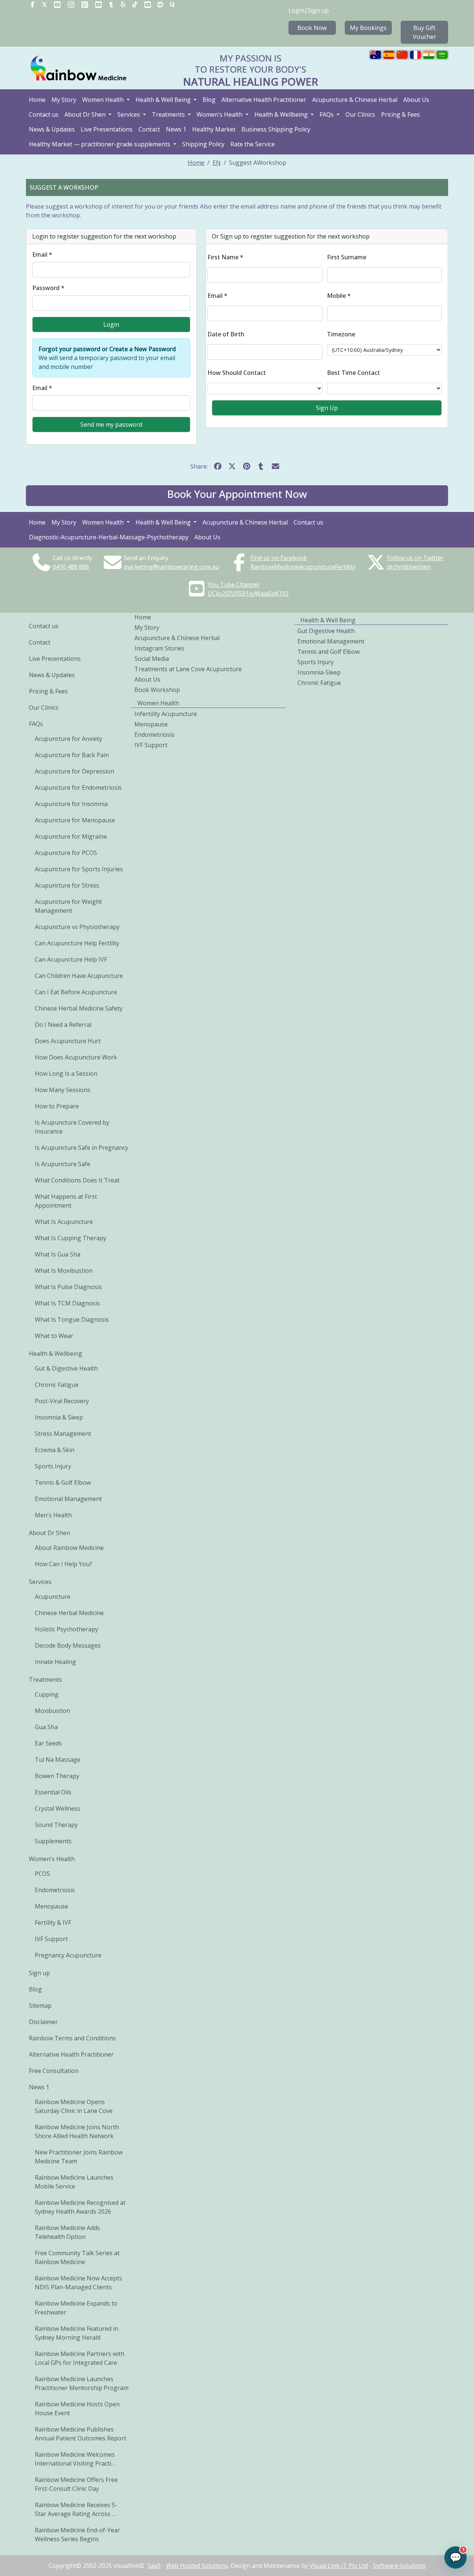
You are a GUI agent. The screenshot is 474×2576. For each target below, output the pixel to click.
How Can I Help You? (64, 1564)
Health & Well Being (164, 100)
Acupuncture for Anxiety (69, 739)
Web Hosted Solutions (197, 2566)
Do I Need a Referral (63, 1025)
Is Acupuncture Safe (63, 1164)
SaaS (154, 2566)
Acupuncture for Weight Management (68, 906)
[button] (237, 496)
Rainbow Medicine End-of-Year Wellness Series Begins (77, 2535)
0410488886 (71, 567)
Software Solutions (399, 2566)
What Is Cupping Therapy (71, 1238)
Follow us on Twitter (415, 558)
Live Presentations (107, 129)
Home (37, 100)
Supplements (53, 1841)
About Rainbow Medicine (69, 1548)
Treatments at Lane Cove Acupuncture (188, 669)
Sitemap (40, 2006)
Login (296, 10)
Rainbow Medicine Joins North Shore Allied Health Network (77, 2131)
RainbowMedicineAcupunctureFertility (303, 567)
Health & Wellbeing (282, 114)
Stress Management (63, 1434)
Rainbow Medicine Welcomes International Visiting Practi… (75, 2459)
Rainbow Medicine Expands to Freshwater (76, 2308)
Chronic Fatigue (57, 1385)
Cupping (47, 1694)
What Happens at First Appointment (66, 1201)
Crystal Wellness (58, 1808)
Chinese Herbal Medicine (69, 1613)
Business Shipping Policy (276, 129)
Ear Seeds (48, 1743)
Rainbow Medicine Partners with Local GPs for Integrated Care (80, 2358)
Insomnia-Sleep (319, 672)
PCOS (42, 1874)
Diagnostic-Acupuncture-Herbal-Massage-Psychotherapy (109, 537)
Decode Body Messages (68, 1645)
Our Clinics (360, 114)
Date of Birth (226, 334)
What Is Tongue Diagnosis (72, 1319)
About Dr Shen (86, 114)
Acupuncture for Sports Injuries (79, 869)
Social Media (152, 659)
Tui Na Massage (58, 1760)
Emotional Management (68, 1499)
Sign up (318, 10)
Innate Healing (55, 1662)
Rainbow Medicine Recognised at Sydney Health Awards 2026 (80, 2207)
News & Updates (52, 129)
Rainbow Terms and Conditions (72, 2038)
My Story (64, 100)
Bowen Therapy (57, 1776)
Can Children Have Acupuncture (79, 976)
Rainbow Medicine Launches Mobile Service (74, 2182)
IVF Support (51, 1939)
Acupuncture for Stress (67, 885)
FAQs (327, 114)
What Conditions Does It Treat (77, 1180)
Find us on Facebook (279, 558)
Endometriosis (55, 1890)
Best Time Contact (353, 373)
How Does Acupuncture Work (76, 1057)
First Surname (347, 257)
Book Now (312, 28)
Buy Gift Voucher (425, 32)
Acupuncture (53, 1597)
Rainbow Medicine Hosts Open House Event (77, 2409)
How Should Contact (237, 373)
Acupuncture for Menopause (75, 820)
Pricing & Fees (400, 114)
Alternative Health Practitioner (264, 100)
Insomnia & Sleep (59, 1417)
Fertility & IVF (53, 1923)
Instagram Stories (159, 648)
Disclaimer (43, 2022)
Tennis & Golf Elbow (63, 1482)
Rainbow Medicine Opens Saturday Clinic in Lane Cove (74, 2106)
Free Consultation (54, 2071)
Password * (48, 288)
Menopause (51, 1906)
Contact (149, 129)
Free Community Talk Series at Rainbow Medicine (77, 2257)
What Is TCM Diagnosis (67, 1303)
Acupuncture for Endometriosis (78, 788)
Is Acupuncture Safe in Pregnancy (81, 1148)
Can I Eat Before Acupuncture (76, 992)
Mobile (339, 296)
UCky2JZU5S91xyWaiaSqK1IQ (248, 593)
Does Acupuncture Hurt (68, 1041)
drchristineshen (409, 567)
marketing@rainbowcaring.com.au (171, 567)
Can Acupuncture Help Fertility (77, 943)
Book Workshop (157, 690)
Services (129, 114)
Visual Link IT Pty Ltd (339, 2566)
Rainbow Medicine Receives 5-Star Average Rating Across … (76, 2509)
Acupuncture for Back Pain (72, 755)
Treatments (169, 114)
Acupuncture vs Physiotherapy (77, 927)
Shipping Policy (203, 144)
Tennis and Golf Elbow (328, 652)
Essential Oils (53, 1792)
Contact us (44, 114)
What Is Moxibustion (64, 1271)
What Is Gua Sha (58, 1254)
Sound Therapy (56, 1825)
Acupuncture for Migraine (71, 836)
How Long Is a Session (66, 1074)
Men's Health (53, 1515)
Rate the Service (253, 144)
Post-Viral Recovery (62, 1401)
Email (217, 296)
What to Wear (54, 1336)
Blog (209, 100)
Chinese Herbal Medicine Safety (79, 1008)
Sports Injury (53, 1466)
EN (217, 163)
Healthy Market (214, 129)
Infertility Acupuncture (166, 714)
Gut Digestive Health (326, 631)
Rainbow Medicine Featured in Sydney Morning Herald (76, 2333)
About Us (416, 100)
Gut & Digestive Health (66, 1368)
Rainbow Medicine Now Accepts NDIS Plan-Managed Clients (79, 2283)
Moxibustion (52, 1711)
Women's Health (220, 114)
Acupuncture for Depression (74, 771)
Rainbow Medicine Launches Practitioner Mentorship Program (82, 2383)
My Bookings (368, 28)
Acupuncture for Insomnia (71, 804)
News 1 (176, 129)
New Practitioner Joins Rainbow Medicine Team (79, 2157)
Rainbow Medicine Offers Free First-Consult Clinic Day (76, 2484)
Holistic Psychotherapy (66, 1629)
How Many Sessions (63, 1090)
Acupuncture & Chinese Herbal (355, 100)
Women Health (104, 100)
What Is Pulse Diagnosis (68, 1287)
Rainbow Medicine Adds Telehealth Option (67, 2232)
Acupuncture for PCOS (66, 853)
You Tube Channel (233, 585)
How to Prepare (57, 1106)
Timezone (341, 334)
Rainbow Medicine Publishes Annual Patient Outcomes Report (81, 2434)
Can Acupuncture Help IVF (71, 959)
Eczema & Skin (55, 1450)
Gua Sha (46, 1727)
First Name (225, 257)
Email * (42, 254)
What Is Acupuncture (64, 1222)
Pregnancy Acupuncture (68, 1955)
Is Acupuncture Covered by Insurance (72, 1127)
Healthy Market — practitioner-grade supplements (100, 144)
